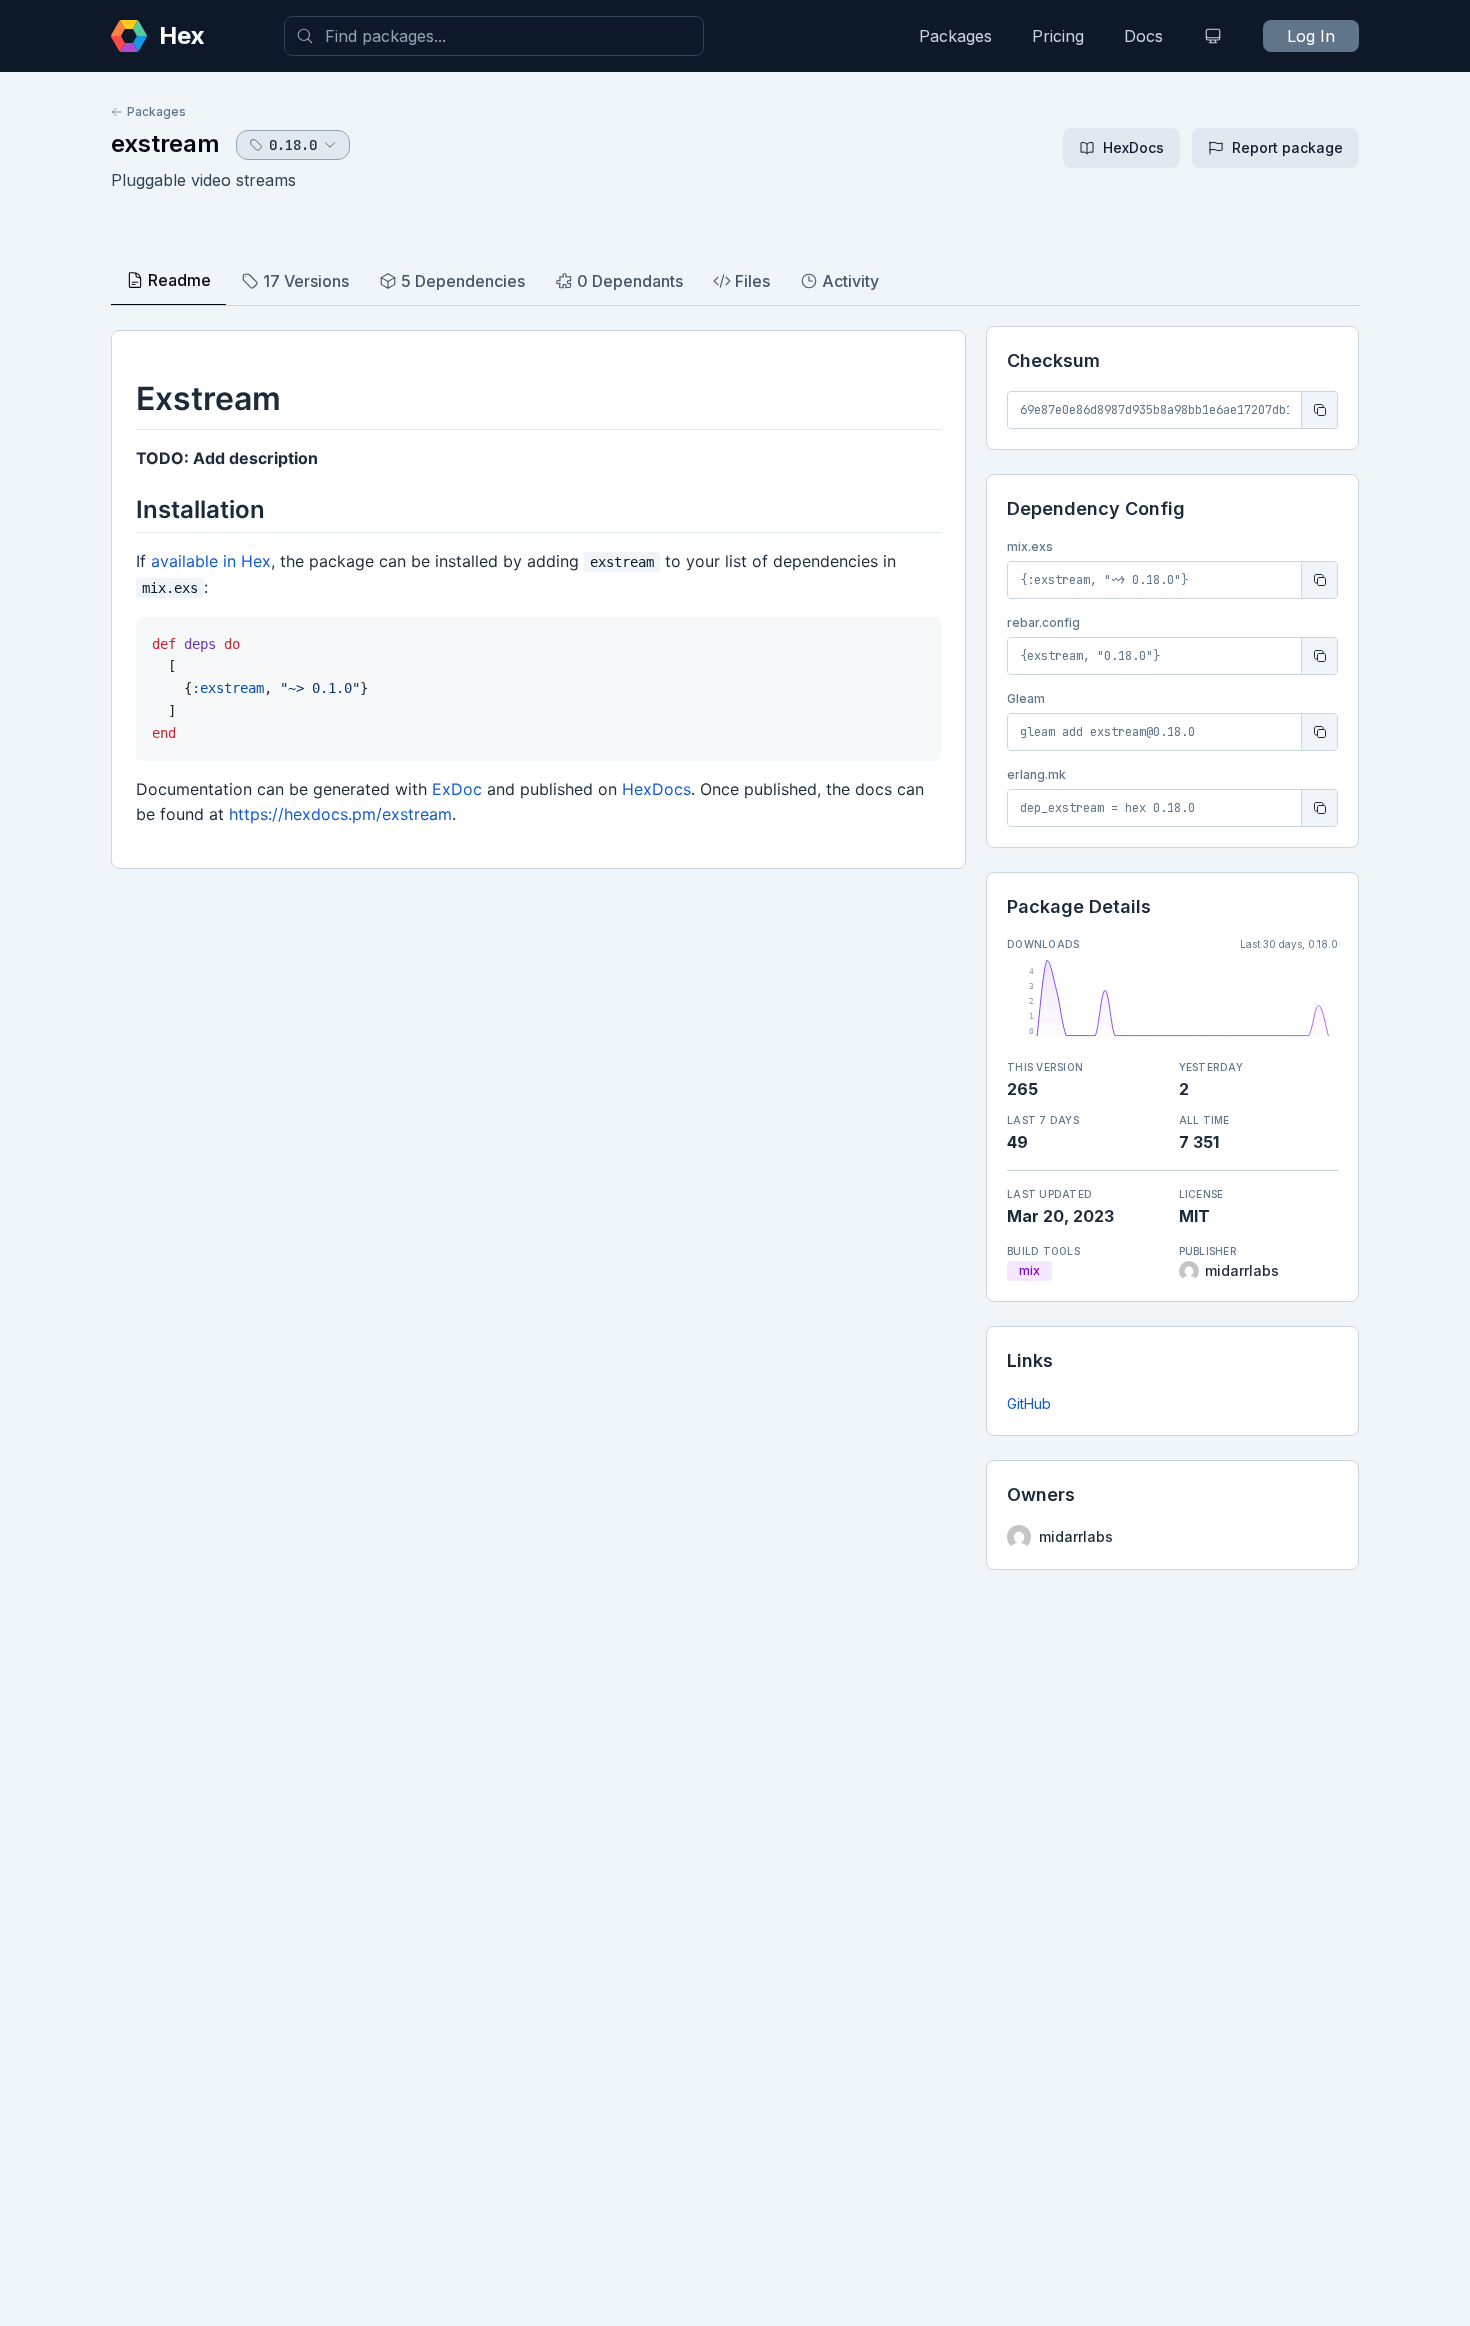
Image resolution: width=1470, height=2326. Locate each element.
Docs (1143, 36)
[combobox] (494, 36)
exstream (165, 143)
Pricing (1058, 36)
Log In (1311, 36)
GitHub (1029, 1403)
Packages (955, 36)
